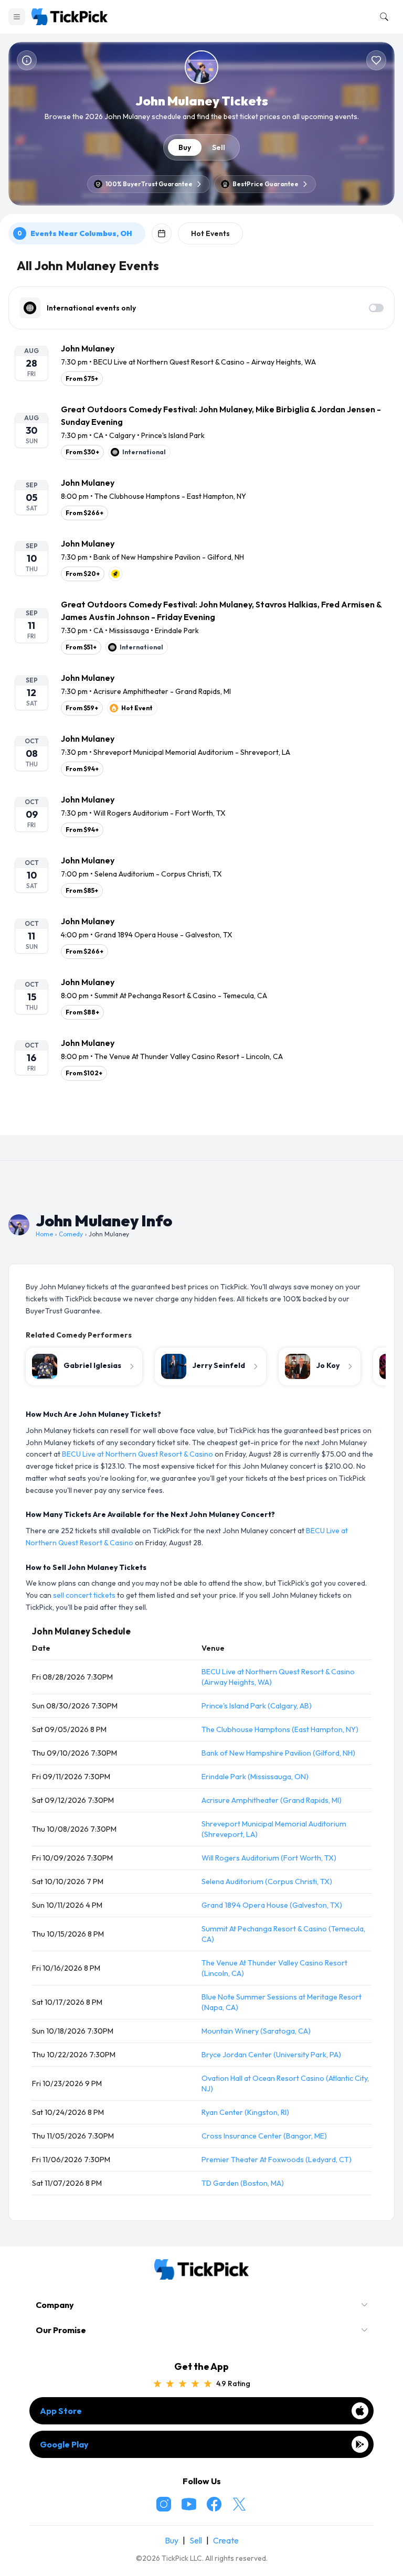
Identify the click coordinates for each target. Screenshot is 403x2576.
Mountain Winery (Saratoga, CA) (256, 2031)
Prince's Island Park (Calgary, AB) (257, 1706)
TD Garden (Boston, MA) (243, 2183)
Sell (219, 147)
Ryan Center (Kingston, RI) (245, 2112)
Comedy (71, 1234)
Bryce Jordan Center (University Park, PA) (271, 2055)
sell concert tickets (84, 1595)
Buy (185, 147)
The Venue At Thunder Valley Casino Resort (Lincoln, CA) (274, 1968)
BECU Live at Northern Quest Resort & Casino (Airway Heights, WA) (278, 1677)
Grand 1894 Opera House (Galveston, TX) (272, 1905)
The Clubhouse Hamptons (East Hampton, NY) (280, 1729)
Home (44, 1234)
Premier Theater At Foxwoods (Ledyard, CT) (277, 2160)
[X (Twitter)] (239, 2504)
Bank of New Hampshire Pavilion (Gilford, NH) (278, 1753)
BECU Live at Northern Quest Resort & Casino (137, 1454)
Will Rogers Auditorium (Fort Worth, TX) (269, 1858)
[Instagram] (164, 2504)
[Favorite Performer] (376, 60)
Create (226, 2540)
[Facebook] (214, 2504)
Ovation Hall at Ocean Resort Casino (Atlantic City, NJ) (285, 2083)
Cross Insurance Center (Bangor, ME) (264, 2136)
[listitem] (201, 364)
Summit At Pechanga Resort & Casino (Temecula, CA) (283, 1934)
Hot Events (210, 233)
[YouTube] (189, 2504)
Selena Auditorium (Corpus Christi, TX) (267, 1882)
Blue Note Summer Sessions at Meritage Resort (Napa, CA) (282, 2002)
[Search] (382, 17)
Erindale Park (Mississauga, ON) (255, 1777)
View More (201, 1118)
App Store (61, 2411)
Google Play (64, 2444)
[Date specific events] (162, 233)
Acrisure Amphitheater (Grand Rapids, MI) (272, 1800)
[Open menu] (17, 17)
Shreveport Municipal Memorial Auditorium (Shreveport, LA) (274, 1829)
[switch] (376, 308)
